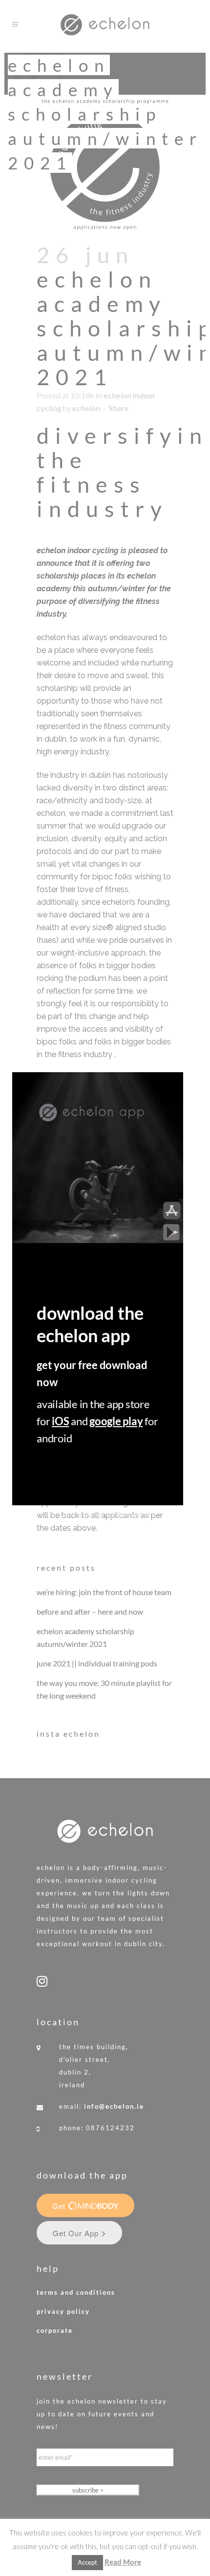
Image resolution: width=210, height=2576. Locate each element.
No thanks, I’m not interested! (105, 1515)
